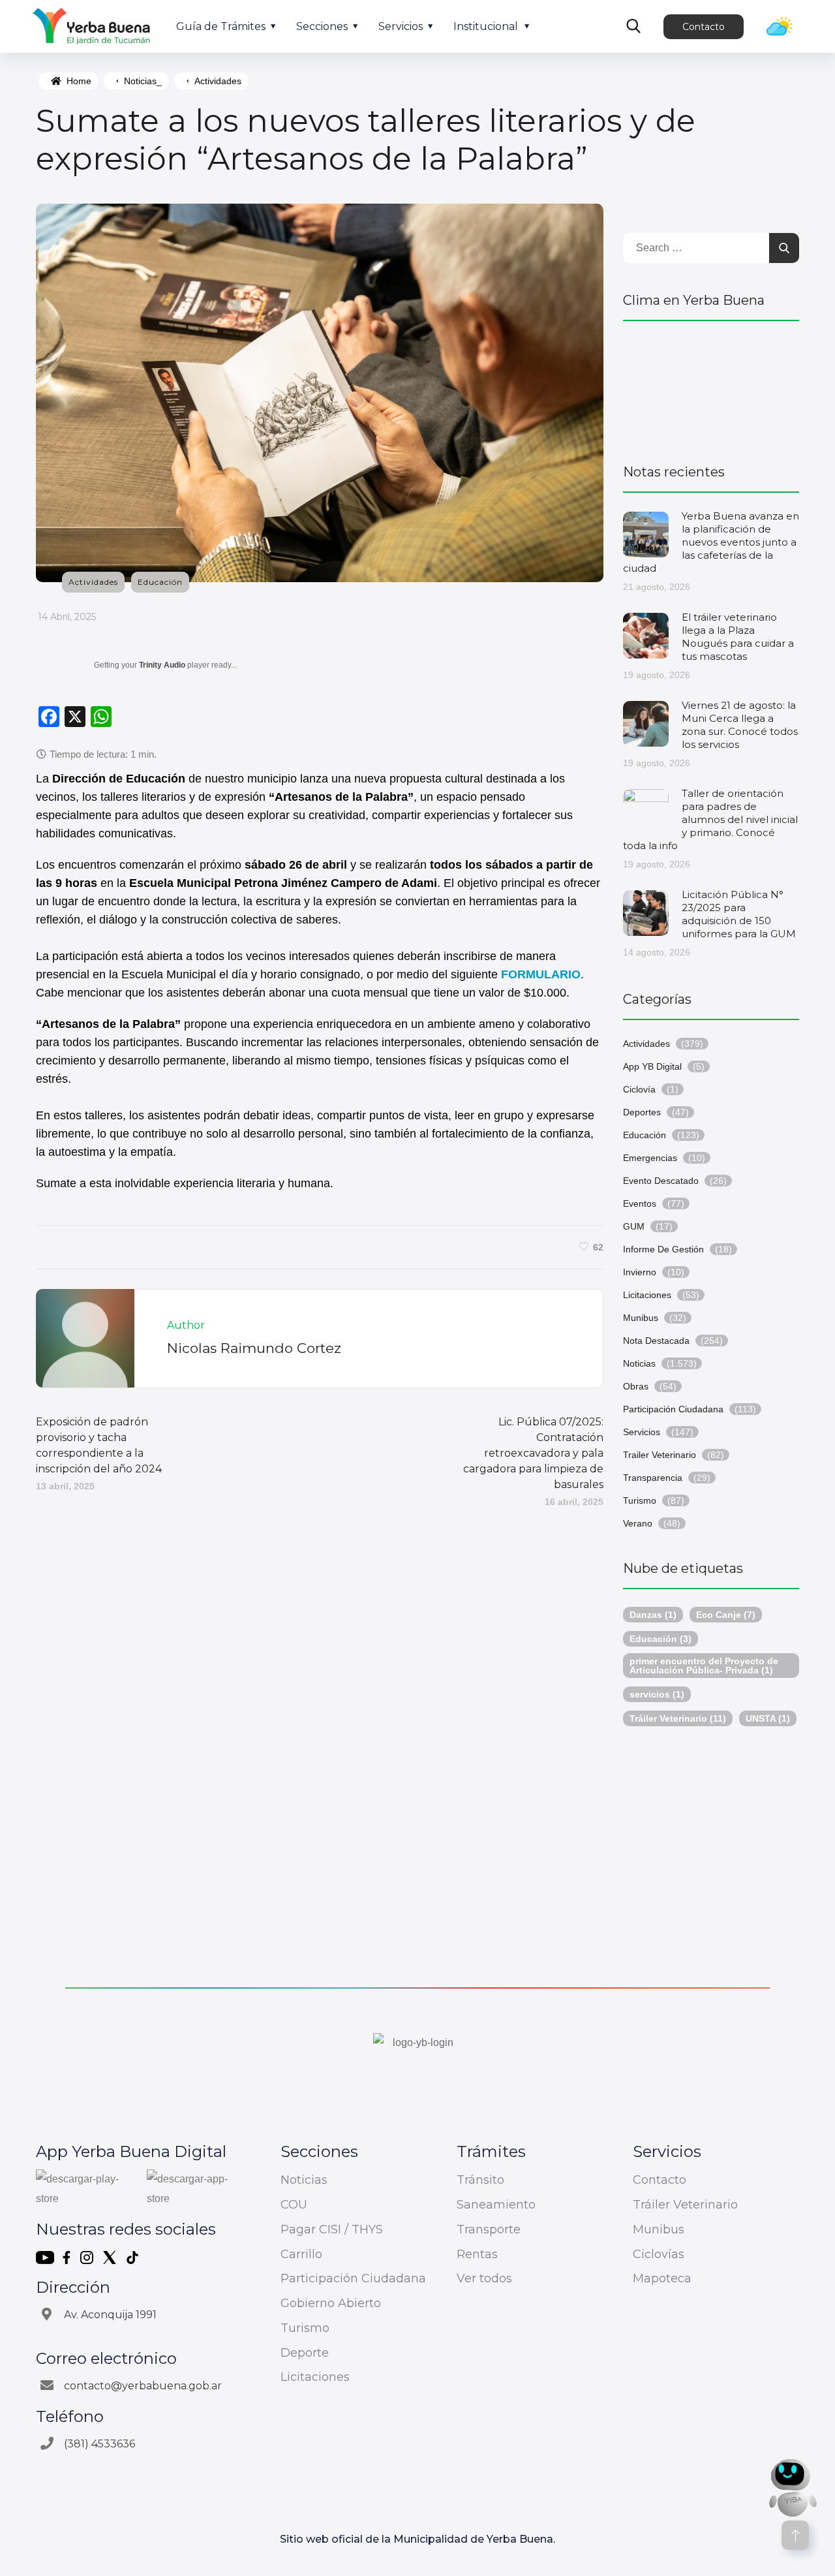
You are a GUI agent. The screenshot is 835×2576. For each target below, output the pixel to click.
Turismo (640, 1500)
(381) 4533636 (99, 2444)
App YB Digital (652, 1066)
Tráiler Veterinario (678, 1718)
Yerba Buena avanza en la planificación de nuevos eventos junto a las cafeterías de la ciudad (711, 542)
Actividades (218, 81)
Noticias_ (143, 81)
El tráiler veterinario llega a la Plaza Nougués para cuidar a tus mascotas (738, 637)
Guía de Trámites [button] (221, 26)
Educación (160, 582)
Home (79, 81)
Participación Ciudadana (673, 1409)
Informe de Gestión (663, 1249)
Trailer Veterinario (660, 1455)
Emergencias (650, 1158)
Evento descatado (661, 1181)
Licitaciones (647, 1295)
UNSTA (768, 1718)
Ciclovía (639, 1089)
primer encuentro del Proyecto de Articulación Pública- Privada (704, 1666)
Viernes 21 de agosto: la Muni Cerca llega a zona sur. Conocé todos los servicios (740, 725)
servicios (657, 1694)
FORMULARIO (541, 974)
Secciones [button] (322, 26)
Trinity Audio (162, 665)
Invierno (640, 1272)
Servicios (642, 1432)
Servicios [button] (401, 26)
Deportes (642, 1112)
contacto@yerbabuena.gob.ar (143, 2386)
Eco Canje (726, 1615)
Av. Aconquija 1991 (110, 2315)
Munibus (641, 1318)
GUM (634, 1226)
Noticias (639, 1363)
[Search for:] (711, 248)
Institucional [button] (486, 26)
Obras (636, 1386)
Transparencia (653, 1478)
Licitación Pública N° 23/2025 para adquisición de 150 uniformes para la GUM (739, 914)
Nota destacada (656, 1341)
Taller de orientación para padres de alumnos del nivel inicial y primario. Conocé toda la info (710, 819)
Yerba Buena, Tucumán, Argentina (711, 386)
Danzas (653, 1615)
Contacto (704, 27)
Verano (638, 1523)
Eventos (640, 1203)
